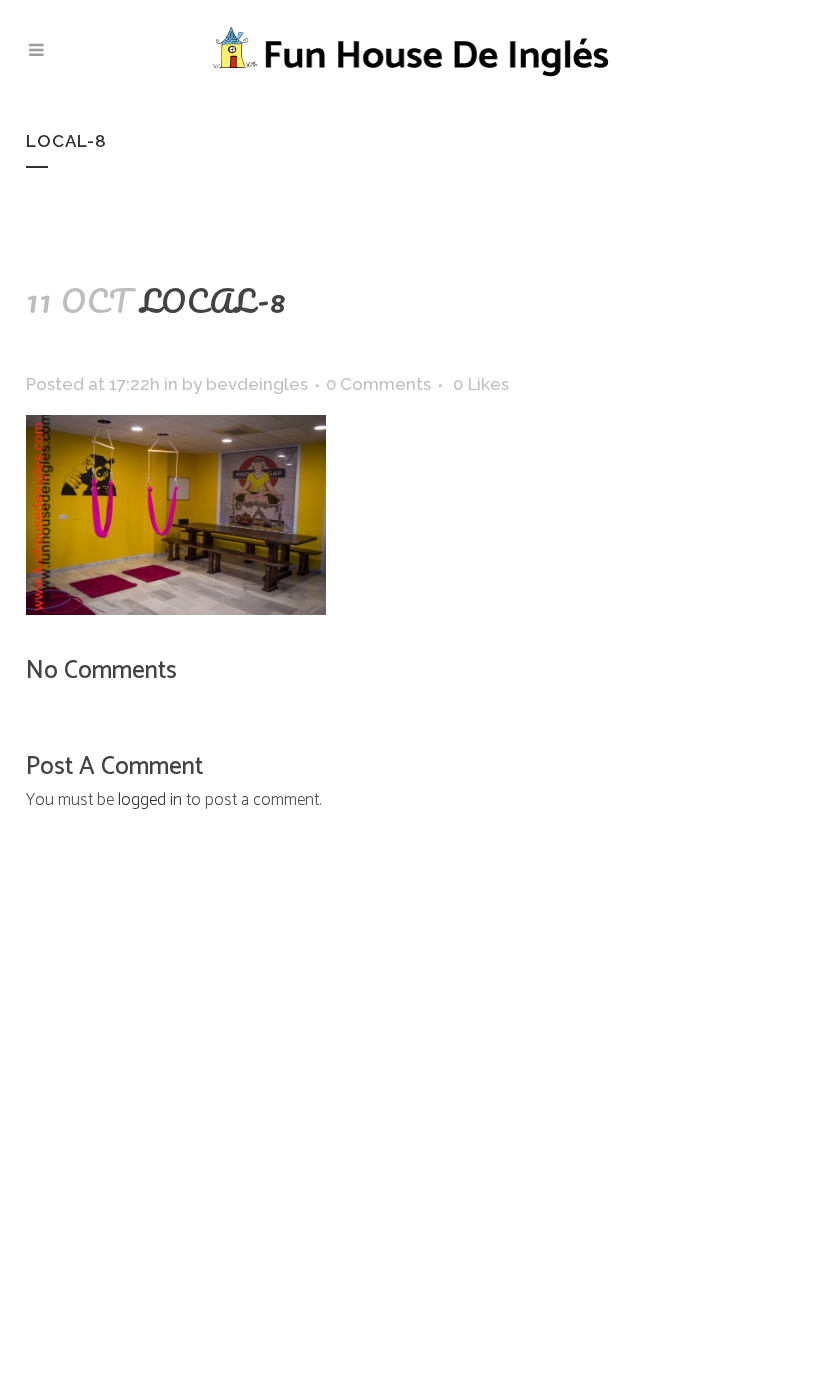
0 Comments (378, 384)
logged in (150, 800)
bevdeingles (257, 384)
